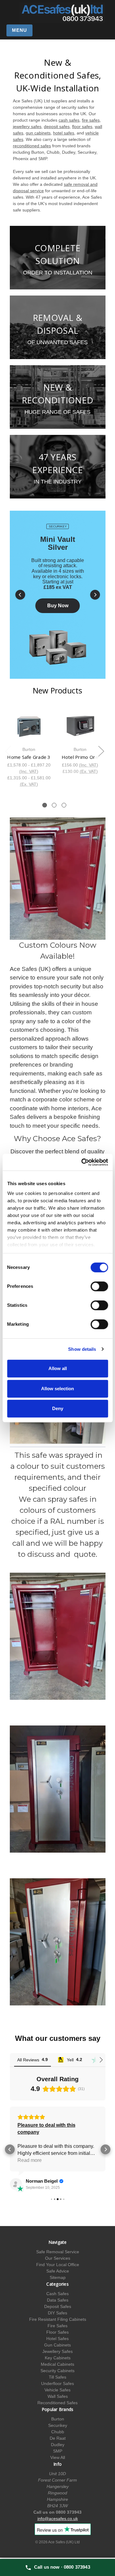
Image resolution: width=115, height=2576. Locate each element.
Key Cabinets (58, 2358)
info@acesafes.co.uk (58, 2519)
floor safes (82, 127)
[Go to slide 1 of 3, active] (45, 805)
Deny (58, 1408)
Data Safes (58, 2300)
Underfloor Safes (57, 2383)
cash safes (69, 120)
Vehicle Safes (57, 2390)
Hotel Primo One (80, 757)
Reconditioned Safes (57, 2403)
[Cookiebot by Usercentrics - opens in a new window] (82, 1162)
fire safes (91, 120)
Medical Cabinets (57, 2364)
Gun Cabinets (57, 2345)
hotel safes (64, 133)
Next (101, 751)
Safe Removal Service (58, 2252)
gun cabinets (38, 133)
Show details (82, 1349)
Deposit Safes (58, 2306)
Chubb (58, 2432)
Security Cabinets (57, 2371)
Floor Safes (57, 2332)
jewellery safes (27, 127)
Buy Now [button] (57, 606)
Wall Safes (58, 2396)
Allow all (58, 1368)
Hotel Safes (57, 2339)
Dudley (58, 2445)
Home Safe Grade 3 (29, 757)
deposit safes (57, 127)
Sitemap (58, 2277)
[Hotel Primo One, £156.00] (80, 726)
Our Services (58, 2258)
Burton (58, 2419)
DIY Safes (57, 2313)
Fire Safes (57, 2326)
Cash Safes (57, 2294)
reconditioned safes (32, 146)
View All (58, 2457)
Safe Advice (58, 2271)
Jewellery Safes (57, 2351)
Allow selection (57, 1389)
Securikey (58, 2425)
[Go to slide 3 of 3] (64, 805)
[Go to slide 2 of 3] (54, 805)
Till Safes (57, 2377)
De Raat (58, 2438)
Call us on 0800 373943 (57, 2512)
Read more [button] (30, 2160)
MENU (19, 30)
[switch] (99, 1286)
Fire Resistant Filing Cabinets (58, 2319)
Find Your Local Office (58, 2265)
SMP (58, 2451)
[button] (20, 595)
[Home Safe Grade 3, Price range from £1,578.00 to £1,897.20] (29, 726)
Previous (8, 751)
